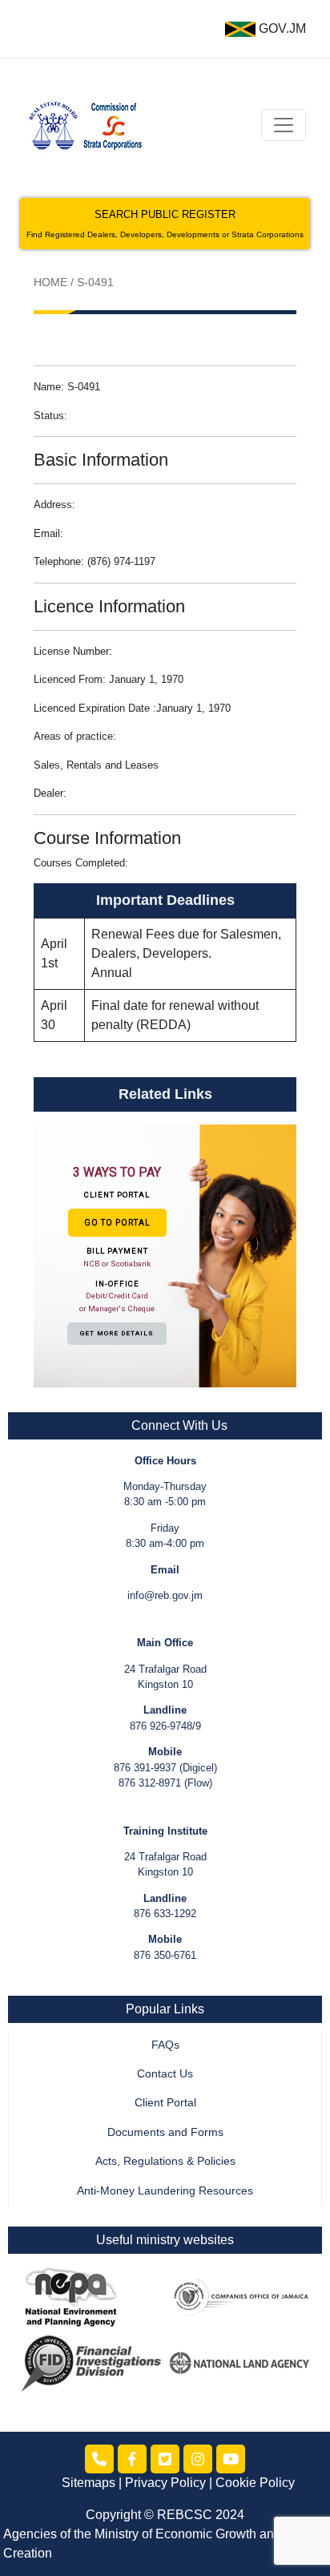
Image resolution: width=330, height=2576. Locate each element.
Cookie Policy (255, 2483)
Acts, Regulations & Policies (165, 2161)
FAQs (165, 2045)
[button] (165, 1255)
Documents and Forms (165, 2132)
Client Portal (165, 2103)
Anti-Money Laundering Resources (165, 2191)
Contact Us (165, 2074)
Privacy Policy (165, 2483)
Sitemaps (89, 2483)
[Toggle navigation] (284, 125)
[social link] (99, 2459)
